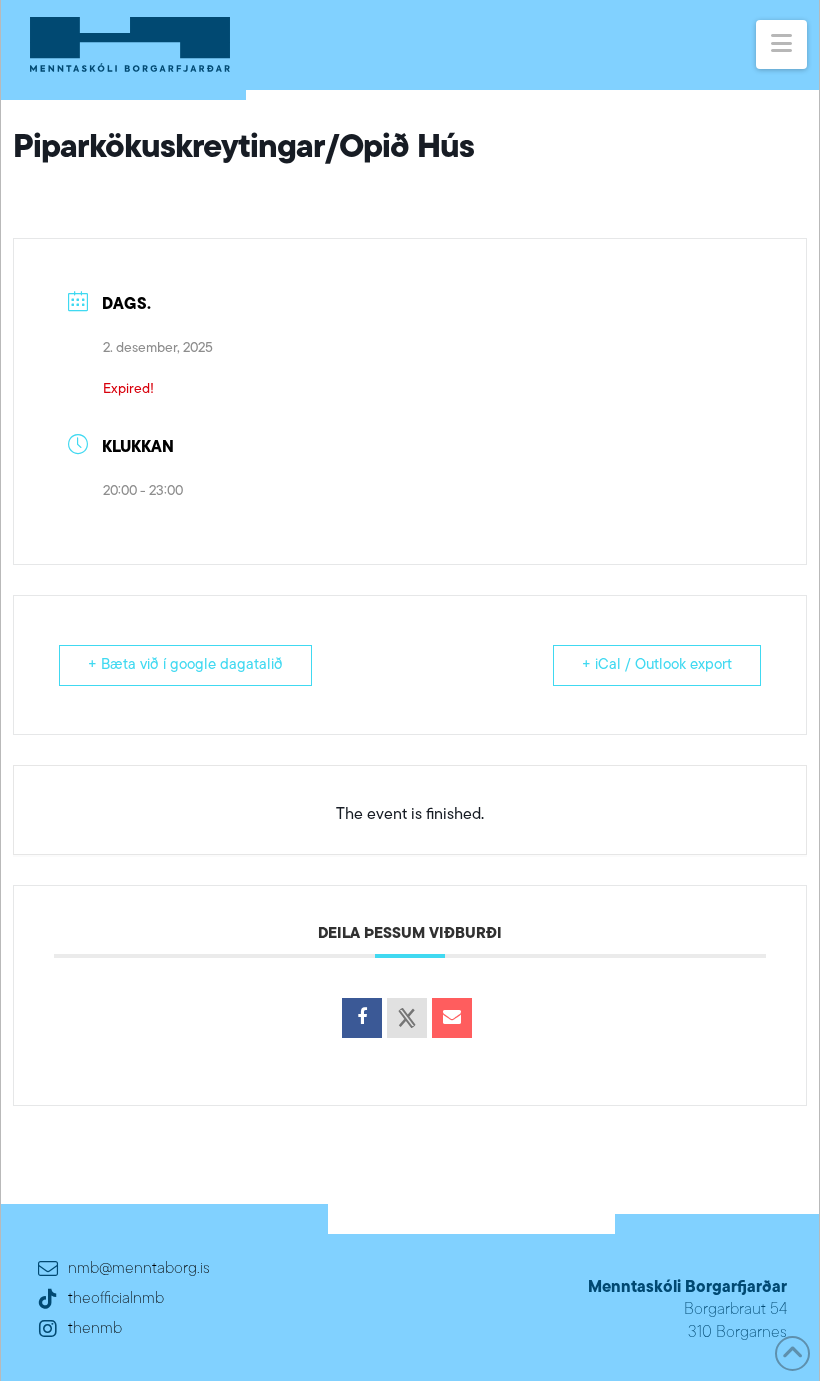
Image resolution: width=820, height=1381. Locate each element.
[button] (781, 44)
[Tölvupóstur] (452, 1018)
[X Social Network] (407, 1018)
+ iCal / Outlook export (657, 665)
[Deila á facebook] (362, 1018)
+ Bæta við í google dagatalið (185, 665)
